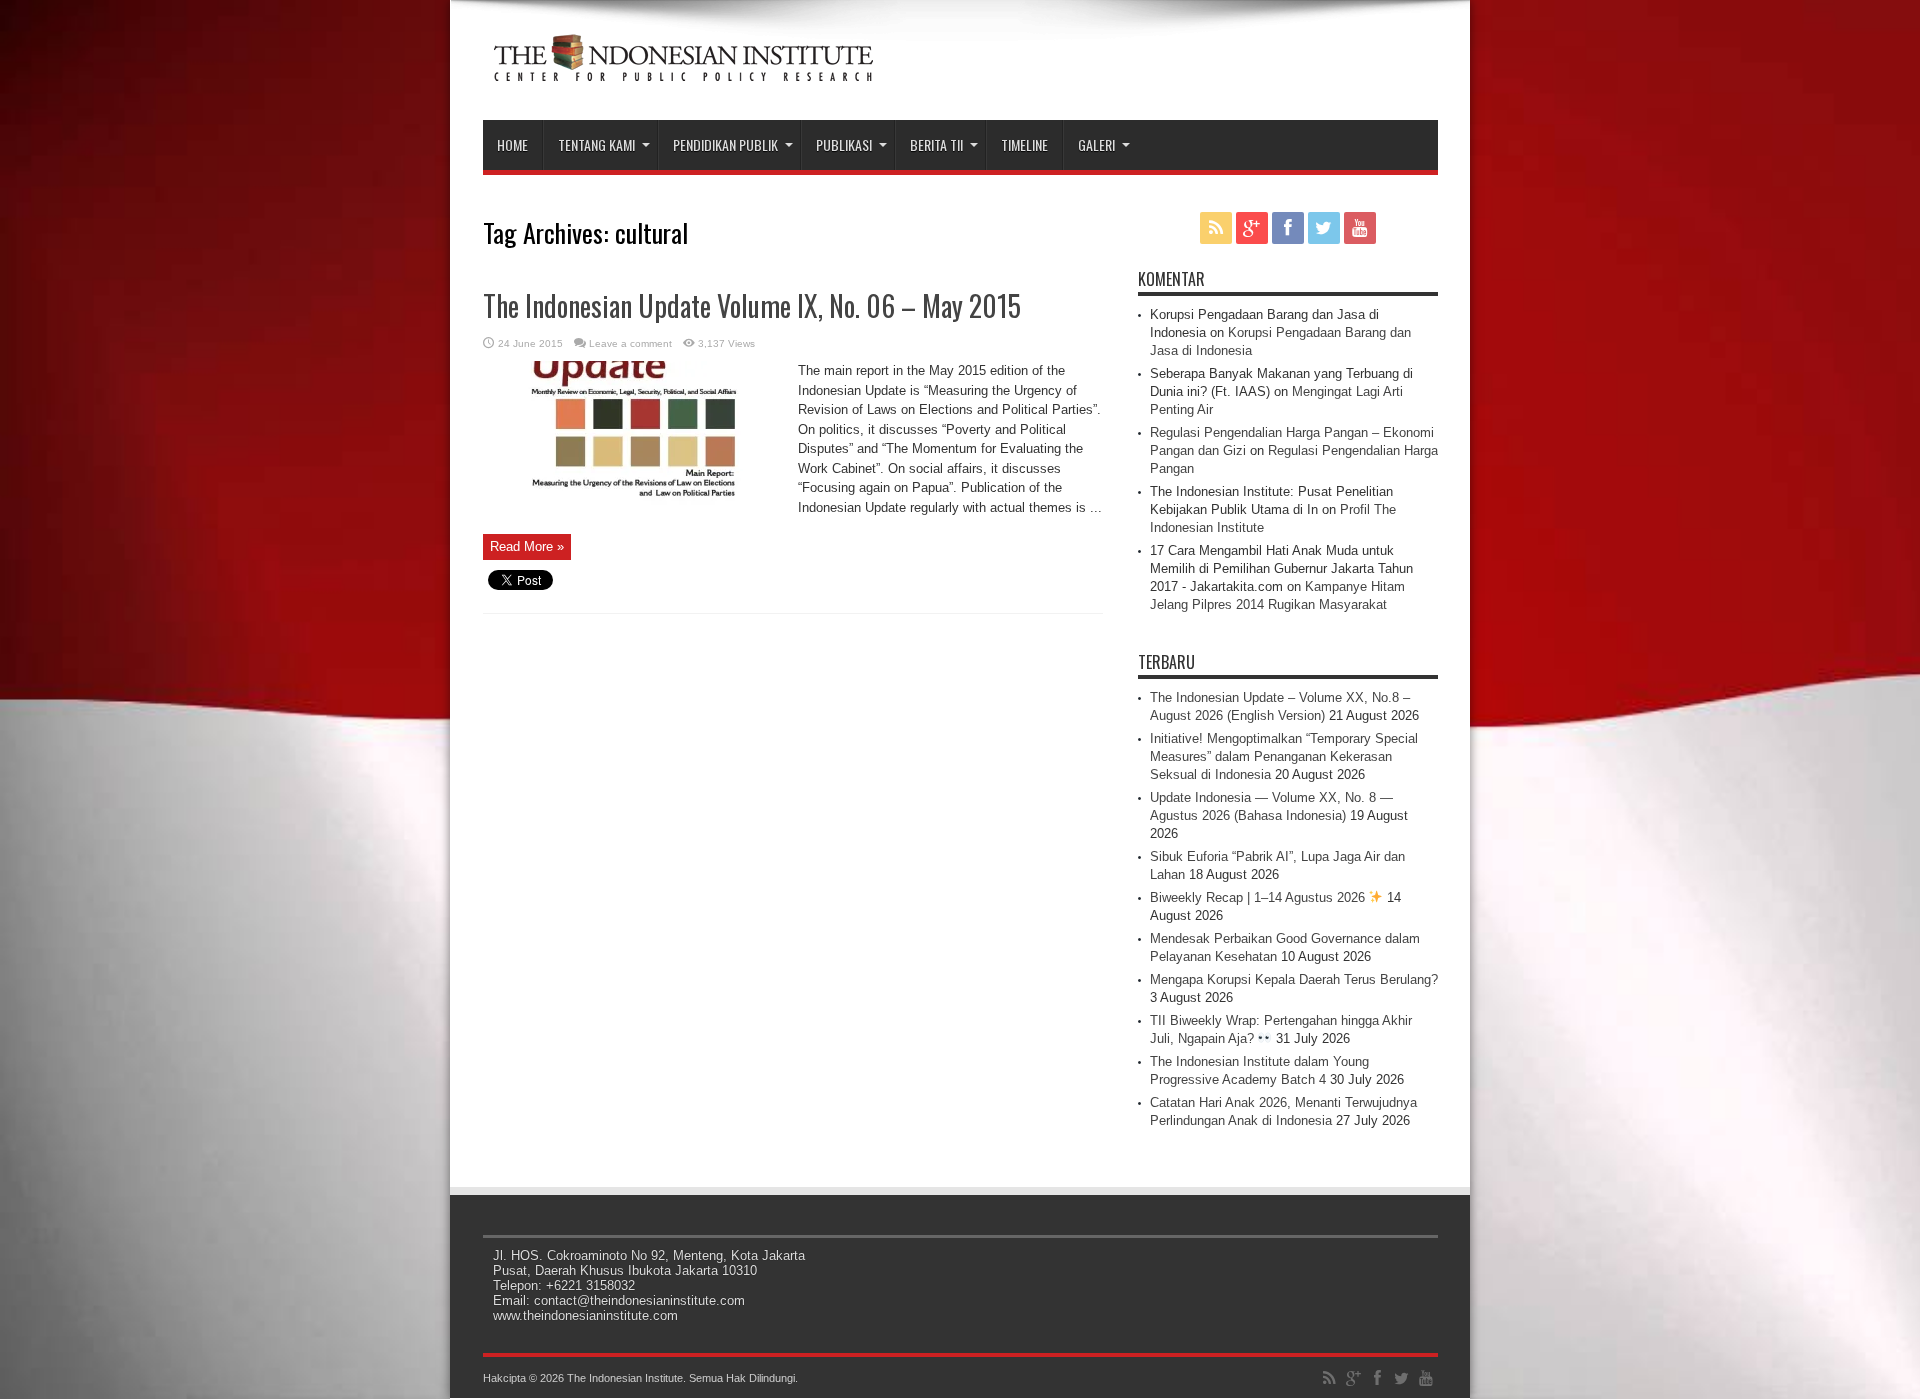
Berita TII (936, 144)
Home (512, 144)
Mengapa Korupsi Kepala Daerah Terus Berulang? (1294, 979)
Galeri (1096, 144)
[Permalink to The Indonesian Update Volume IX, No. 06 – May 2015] (633, 516)
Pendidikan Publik (725, 144)
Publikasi (844, 144)
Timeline (1024, 144)
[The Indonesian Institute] (683, 70)
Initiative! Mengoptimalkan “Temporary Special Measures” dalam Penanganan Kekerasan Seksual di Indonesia (1284, 756)
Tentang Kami (596, 144)
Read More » (527, 546)
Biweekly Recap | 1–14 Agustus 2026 (1259, 897)
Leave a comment (630, 343)
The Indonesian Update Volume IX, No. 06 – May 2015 (752, 305)
